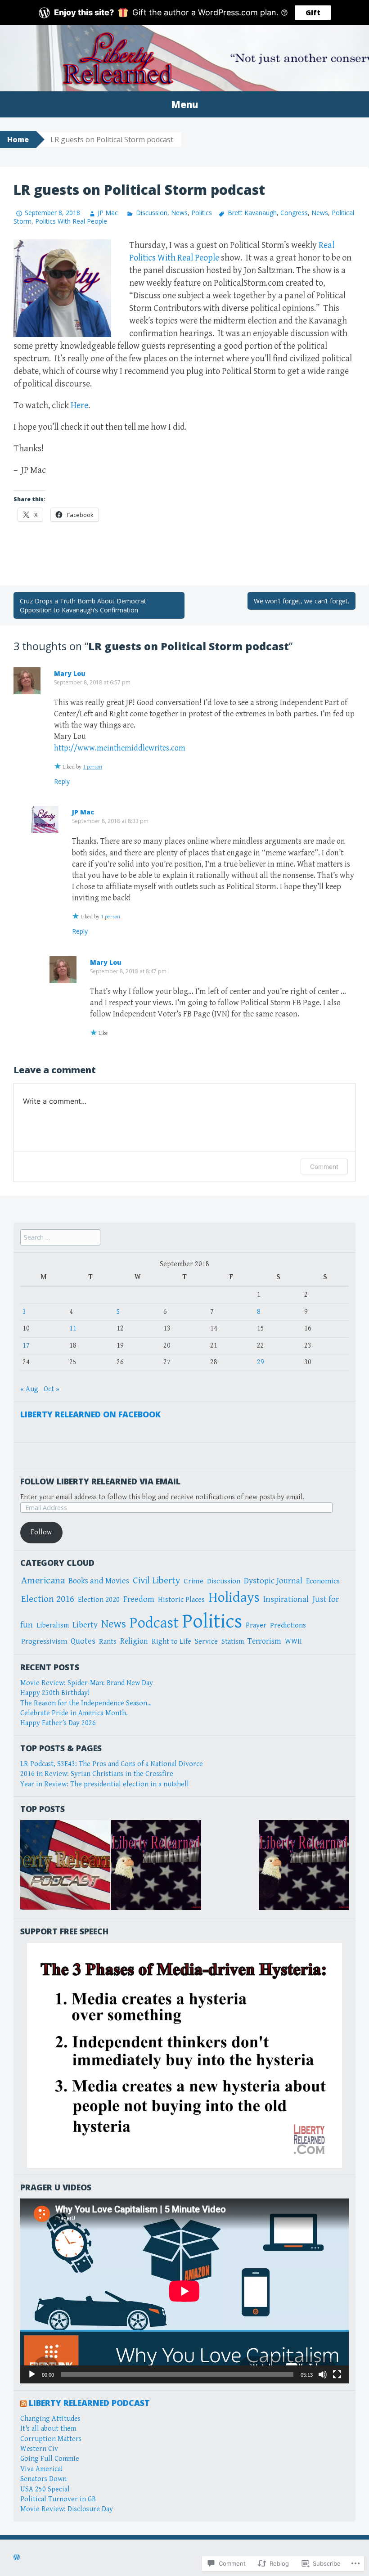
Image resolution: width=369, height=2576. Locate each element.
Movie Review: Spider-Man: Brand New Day (87, 1683)
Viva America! (41, 2469)
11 (73, 1328)
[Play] (32, 2374)
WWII (293, 1642)
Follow (41, 1532)
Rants (108, 1642)
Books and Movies (99, 1581)
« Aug (29, 1389)
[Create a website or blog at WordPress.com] (17, 2558)
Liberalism (53, 1625)
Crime (193, 1581)
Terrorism (264, 1641)
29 (261, 1362)
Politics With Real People (71, 221)
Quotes (83, 1641)
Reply (62, 781)
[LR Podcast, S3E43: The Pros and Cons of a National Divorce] (65, 1865)
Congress (294, 213)
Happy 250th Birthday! (55, 1693)
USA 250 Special (45, 2489)
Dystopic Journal (273, 1581)
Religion (134, 1641)
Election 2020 (99, 1600)
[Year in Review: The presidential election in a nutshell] (156, 1865)
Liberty (85, 1625)
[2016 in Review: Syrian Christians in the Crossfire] (304, 1865)
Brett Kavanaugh (252, 213)
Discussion (151, 213)
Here (79, 406)
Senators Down (43, 2479)
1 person (92, 767)
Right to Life (171, 1642)
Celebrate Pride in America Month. (74, 1713)
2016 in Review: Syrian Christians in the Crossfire (97, 1774)
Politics (202, 213)
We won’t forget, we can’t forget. (301, 601)
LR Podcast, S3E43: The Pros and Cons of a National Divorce (112, 1764)
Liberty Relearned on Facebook (90, 1414)
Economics (323, 1581)
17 (26, 1346)
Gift (313, 13)
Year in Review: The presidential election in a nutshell (105, 1784)
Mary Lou (70, 673)
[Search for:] (60, 1238)
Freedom (139, 1599)
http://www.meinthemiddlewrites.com (120, 748)
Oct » (52, 1389)
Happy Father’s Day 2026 (58, 1723)
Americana (43, 1580)
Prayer (256, 1625)
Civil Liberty (156, 1581)
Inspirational (286, 1599)
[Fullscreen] (337, 2374)
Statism (233, 1642)
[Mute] (323, 2374)
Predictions (288, 1625)
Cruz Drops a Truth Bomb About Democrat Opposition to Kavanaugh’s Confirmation (83, 605)
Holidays (234, 1598)
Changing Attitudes (50, 2419)
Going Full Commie (50, 2459)
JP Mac (108, 213)
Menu (184, 104)
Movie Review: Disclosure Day (67, 2509)
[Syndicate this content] (23, 2403)
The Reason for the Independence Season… (86, 1703)
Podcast (154, 1623)
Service (206, 1642)
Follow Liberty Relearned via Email (100, 1481)
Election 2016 (48, 1599)
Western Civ (39, 2449)
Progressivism (44, 1642)
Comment (324, 1167)
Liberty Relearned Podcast (89, 2403)
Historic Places (181, 1600)
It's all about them (48, 2429)
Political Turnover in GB (58, 2499)
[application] (184, 2291)
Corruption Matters (51, 2439)
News (179, 213)
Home (18, 139)
